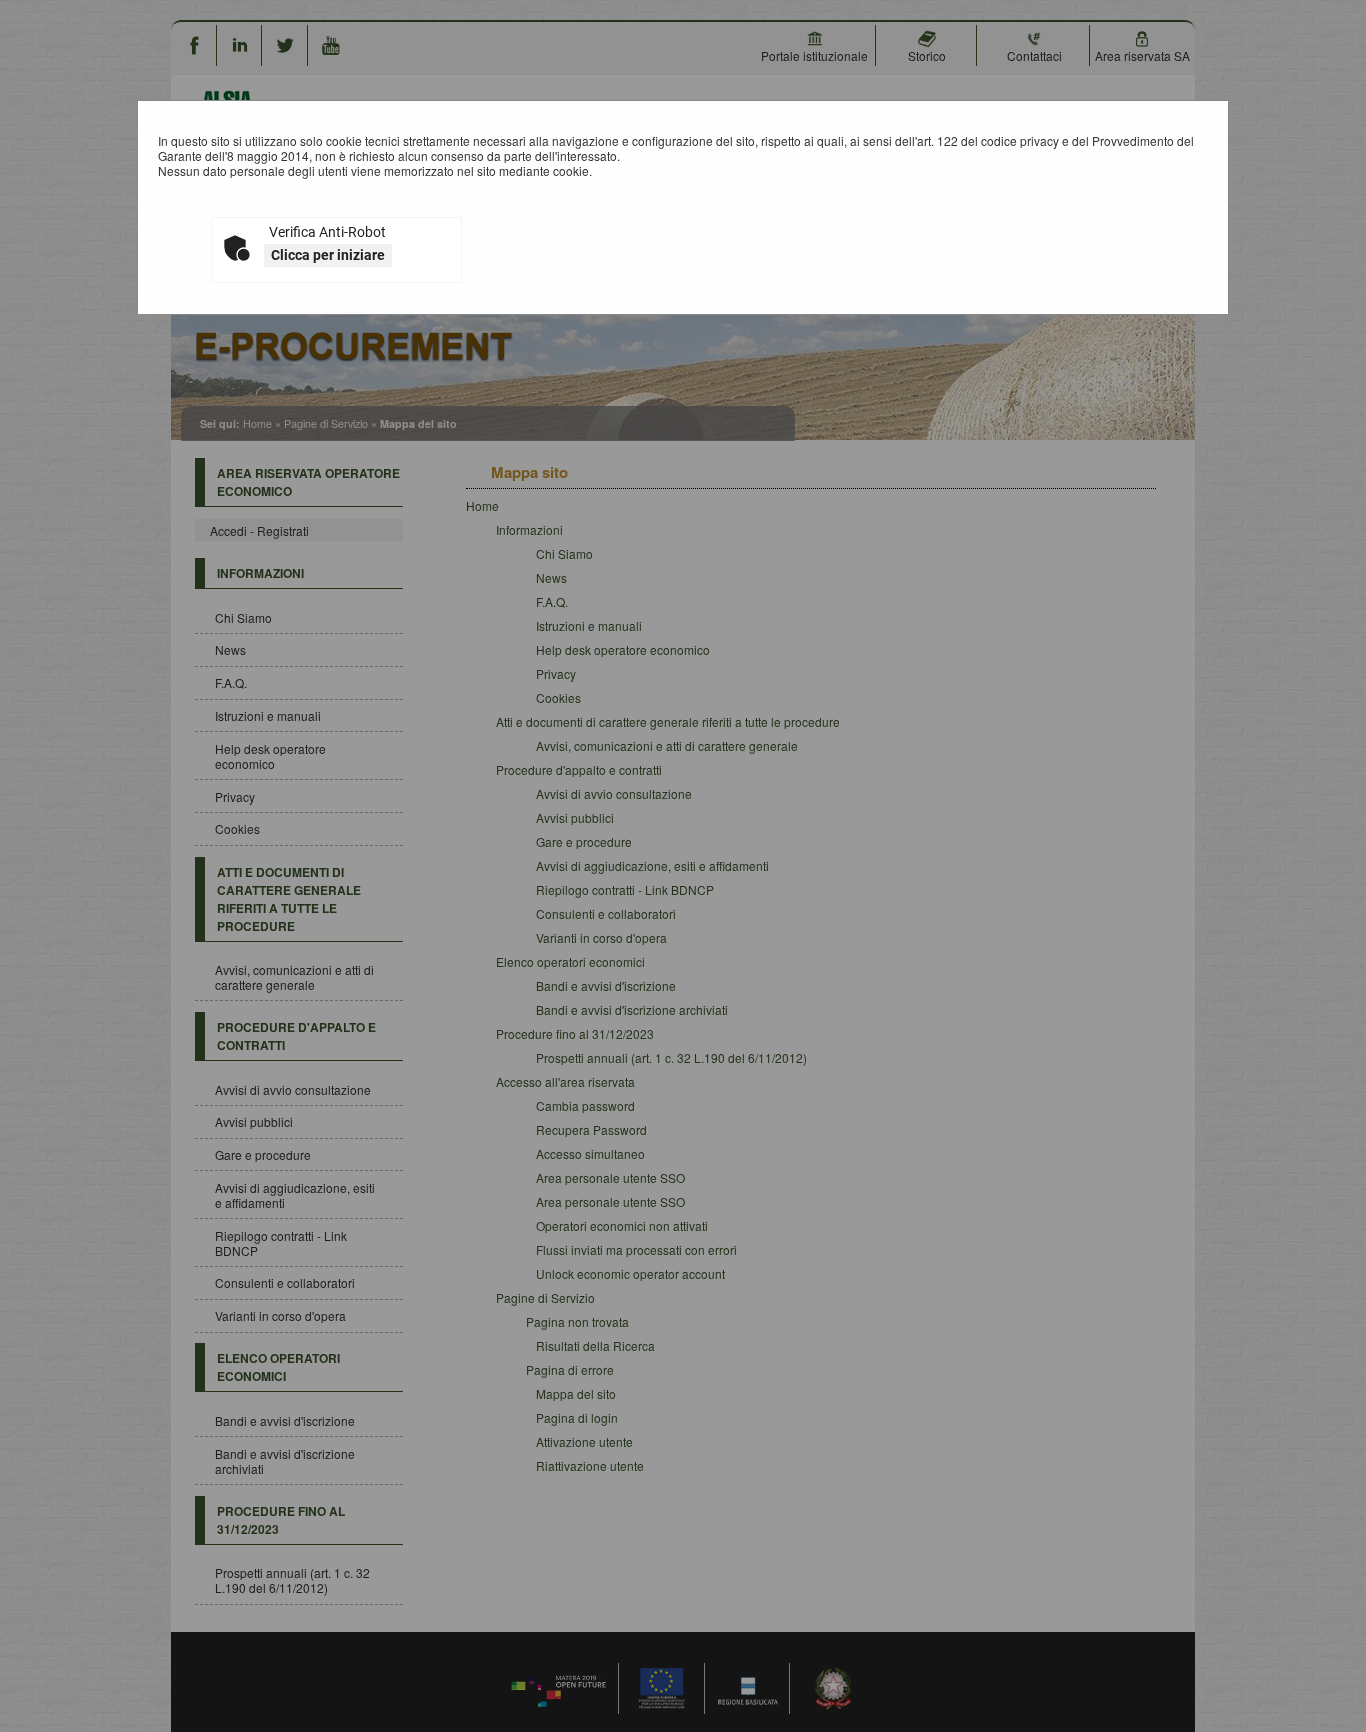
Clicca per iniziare (328, 255)
